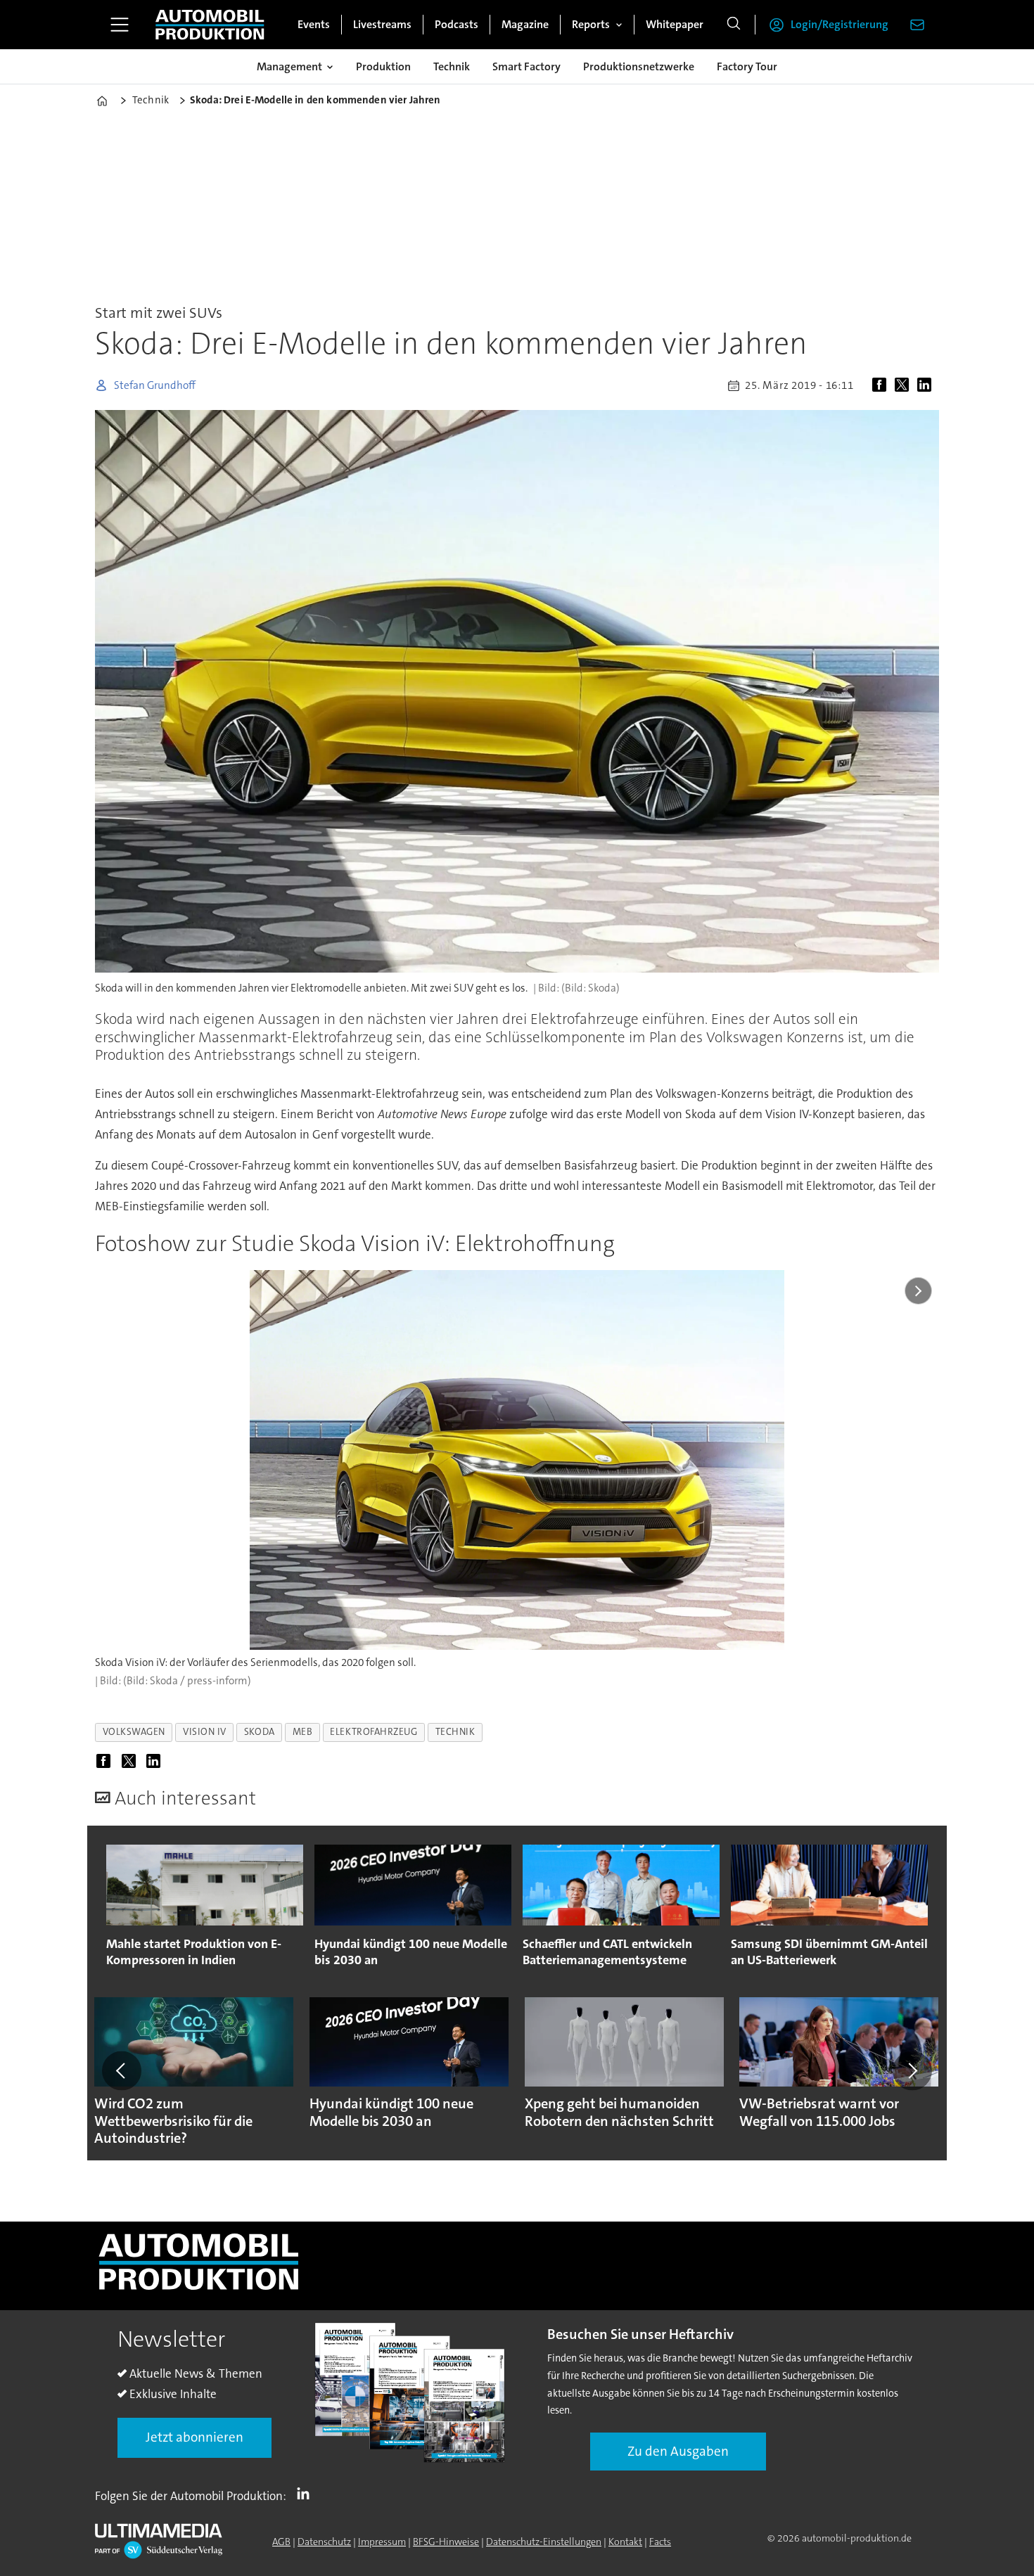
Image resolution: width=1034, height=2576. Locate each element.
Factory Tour (747, 66)
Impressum (382, 2542)
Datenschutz (324, 2542)
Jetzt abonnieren (194, 2437)
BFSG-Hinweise (446, 2542)
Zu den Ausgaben (678, 2451)
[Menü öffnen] (120, 25)
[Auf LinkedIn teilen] (927, 385)
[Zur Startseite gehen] (210, 25)
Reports (591, 24)
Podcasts (457, 24)
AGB (281, 2542)
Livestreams (382, 24)
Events (314, 24)
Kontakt (625, 2542)
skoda (260, 1732)
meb (303, 1732)
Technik (452, 66)
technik (455, 1732)
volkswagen (134, 1732)
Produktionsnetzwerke (639, 66)
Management (289, 66)
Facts (660, 2542)
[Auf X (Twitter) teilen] (905, 385)
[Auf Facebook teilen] (882, 385)
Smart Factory (526, 66)
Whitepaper (675, 24)
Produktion (383, 66)
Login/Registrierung (840, 24)
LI (307, 2493)
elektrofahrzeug (374, 1732)
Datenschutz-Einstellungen (544, 2542)
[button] (122, 2071)
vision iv (205, 1732)
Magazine (525, 24)
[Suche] (734, 25)
